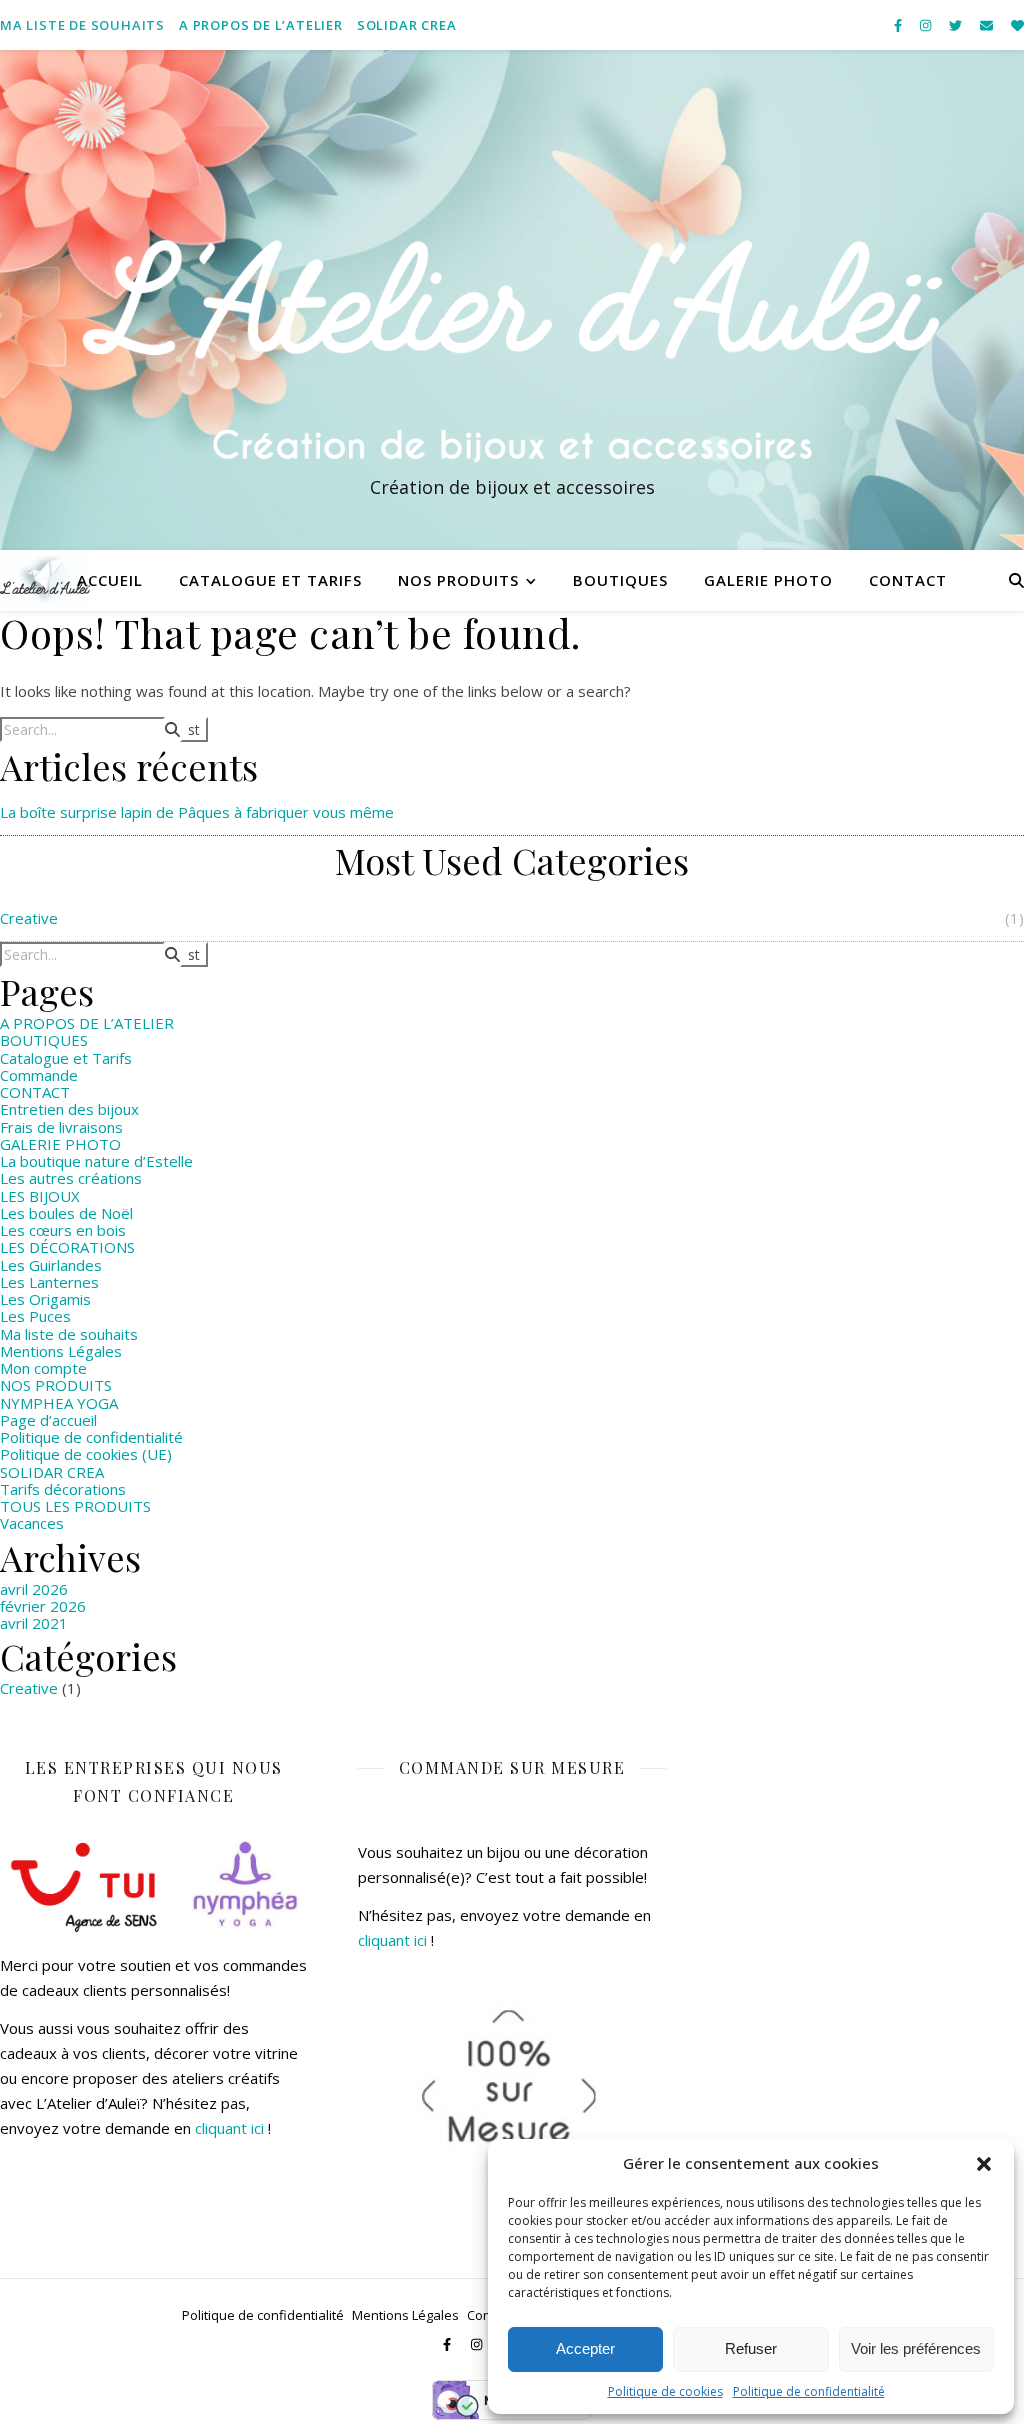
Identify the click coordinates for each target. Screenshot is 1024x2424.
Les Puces (35, 1316)
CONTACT (908, 580)
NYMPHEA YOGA (59, 1403)
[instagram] (927, 25)
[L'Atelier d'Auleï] (512, 300)
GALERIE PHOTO (60, 1144)
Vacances (32, 1523)
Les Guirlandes (51, 1265)
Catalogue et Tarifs (270, 580)
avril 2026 (34, 1589)
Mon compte (43, 1368)
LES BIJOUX (40, 1196)
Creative (29, 918)
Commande (39, 1075)
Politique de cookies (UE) (86, 1454)
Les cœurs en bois (63, 1230)
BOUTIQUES (620, 580)
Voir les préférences (916, 2348)
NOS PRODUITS (458, 580)
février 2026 (43, 1606)
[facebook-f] (899, 25)
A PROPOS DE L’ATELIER (261, 25)
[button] (984, 2164)
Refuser (751, 2348)
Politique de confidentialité (809, 2391)
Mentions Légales (61, 1351)
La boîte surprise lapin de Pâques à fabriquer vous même (197, 812)
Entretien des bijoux (69, 1109)
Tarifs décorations (63, 1489)
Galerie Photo (768, 580)
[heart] (1017, 25)
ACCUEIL (110, 580)
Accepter (585, 2348)
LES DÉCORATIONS (67, 1247)
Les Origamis (45, 1299)
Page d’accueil (48, 1420)
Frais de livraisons (61, 1127)
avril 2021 (34, 1623)
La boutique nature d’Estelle (96, 1161)
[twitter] (957, 25)
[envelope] (988, 25)
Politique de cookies (665, 2391)
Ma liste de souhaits (82, 25)
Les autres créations (71, 1178)
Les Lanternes (49, 1282)
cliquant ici (229, 2128)
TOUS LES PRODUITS (75, 1506)
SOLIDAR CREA (407, 25)
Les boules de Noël (66, 1213)
